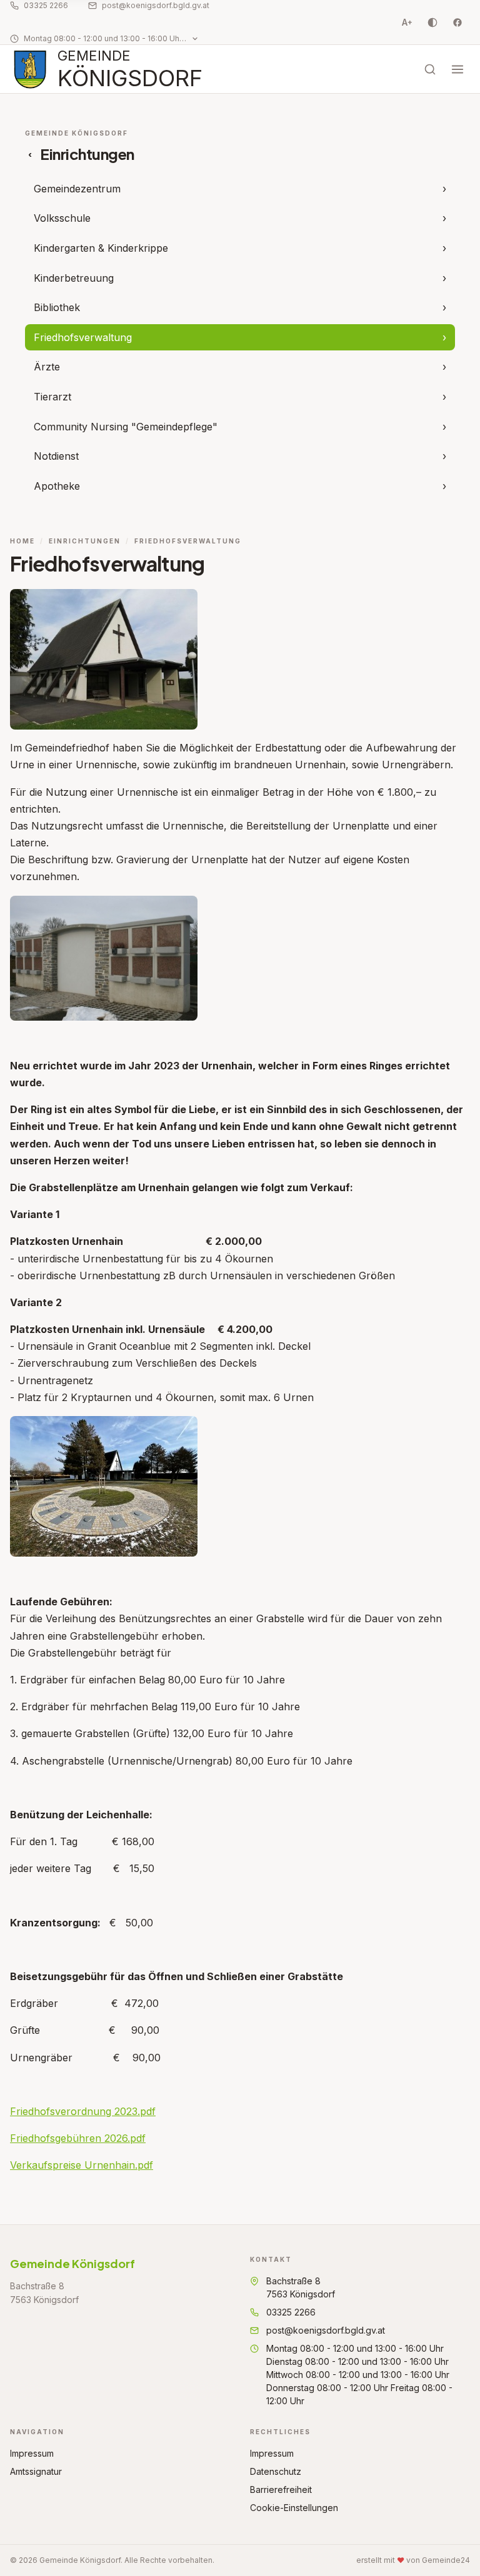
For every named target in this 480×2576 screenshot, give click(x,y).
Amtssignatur (36, 2471)
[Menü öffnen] (457, 69)
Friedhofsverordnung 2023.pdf (83, 2111)
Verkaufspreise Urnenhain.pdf (82, 2165)
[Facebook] (457, 22)
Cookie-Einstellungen (294, 2508)
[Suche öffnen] (430, 69)
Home (22, 541)
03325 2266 (46, 5)
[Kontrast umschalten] (432, 22)
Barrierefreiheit (281, 2489)
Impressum (32, 2453)
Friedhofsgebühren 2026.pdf (78, 2138)
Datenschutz (276, 2471)
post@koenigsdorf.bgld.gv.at (156, 5)
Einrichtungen (85, 541)
